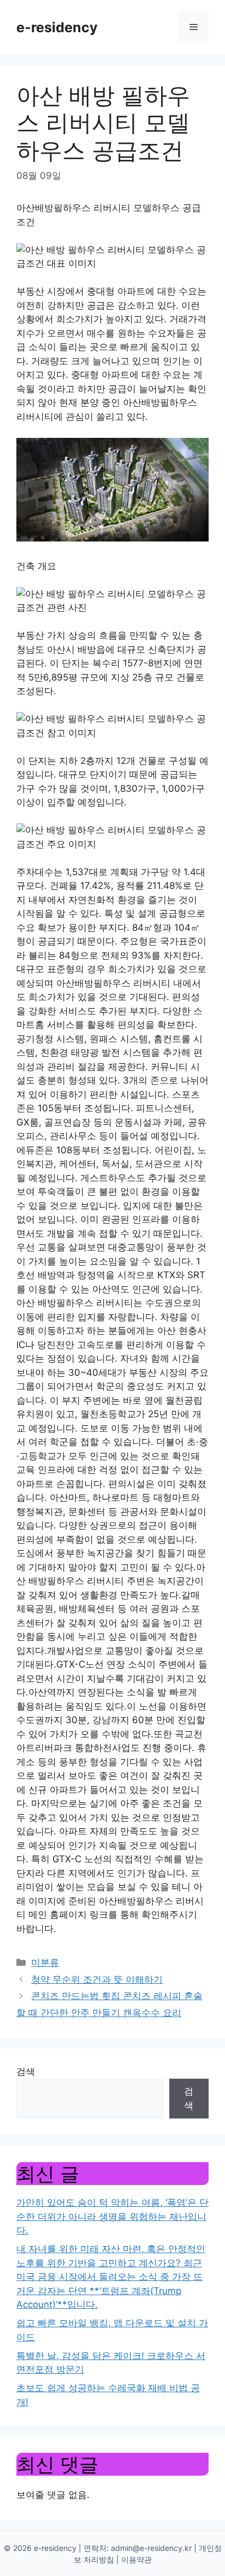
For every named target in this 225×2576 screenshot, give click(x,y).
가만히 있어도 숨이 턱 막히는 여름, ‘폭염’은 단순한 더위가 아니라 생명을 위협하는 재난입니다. (112, 2216)
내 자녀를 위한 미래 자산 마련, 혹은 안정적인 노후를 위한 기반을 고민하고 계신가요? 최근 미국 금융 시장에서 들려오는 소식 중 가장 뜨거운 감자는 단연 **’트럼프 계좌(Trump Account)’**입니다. (111, 2277)
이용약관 (137, 2559)
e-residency (57, 27)
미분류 (45, 1963)
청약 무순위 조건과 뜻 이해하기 (97, 1979)
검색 (26, 2072)
